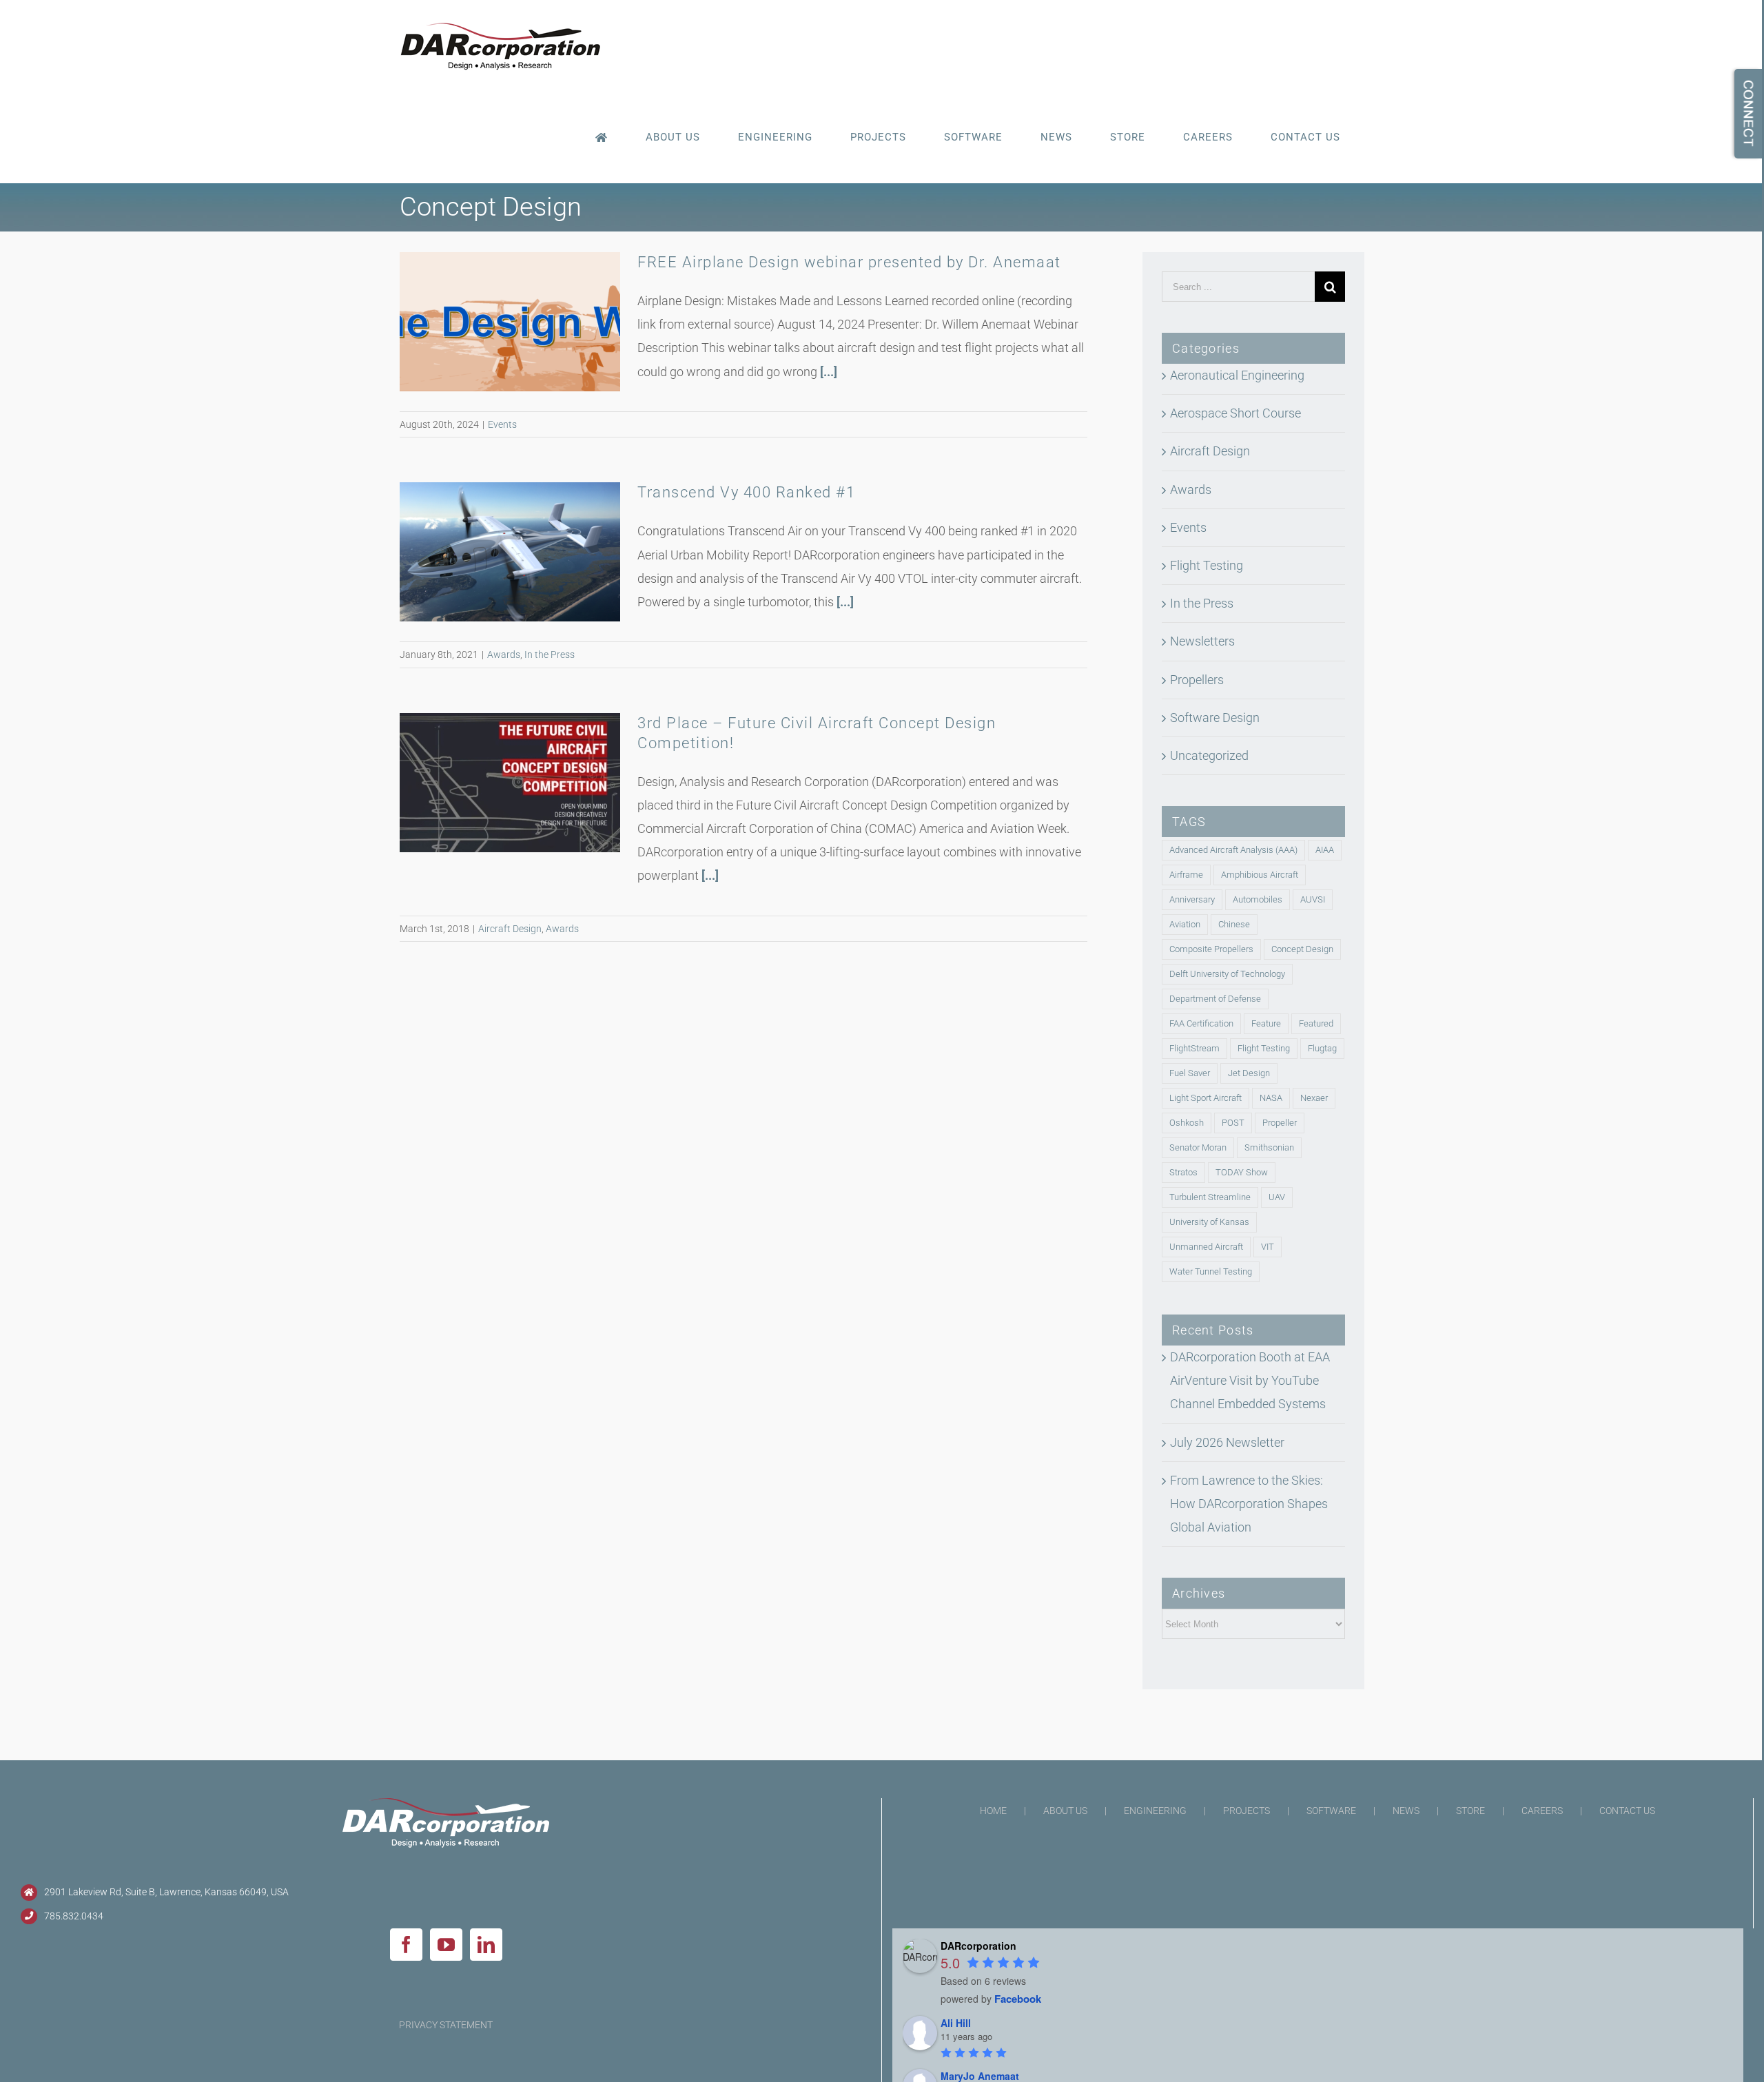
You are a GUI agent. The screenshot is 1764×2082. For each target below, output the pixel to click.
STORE (1470, 1811)
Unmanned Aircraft (1206, 1247)
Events (502, 424)
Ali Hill (956, 2023)
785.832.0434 (74, 1916)
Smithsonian (1269, 1147)
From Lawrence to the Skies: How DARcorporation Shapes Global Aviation (1249, 1504)
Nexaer (1314, 1098)
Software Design (1215, 718)
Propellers (1197, 680)
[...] (829, 372)
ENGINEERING (1155, 1811)
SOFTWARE (1331, 1811)
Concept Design (1302, 949)
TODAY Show (1242, 1172)
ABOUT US (1065, 1811)
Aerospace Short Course (1235, 413)
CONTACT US (1627, 1811)
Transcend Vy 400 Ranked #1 (746, 492)
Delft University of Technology (1227, 974)
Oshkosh (1187, 1123)
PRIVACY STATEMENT (446, 2025)
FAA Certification (1201, 1023)
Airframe (1186, 875)
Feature (1266, 1023)
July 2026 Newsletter (1227, 1442)
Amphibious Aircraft (1260, 875)
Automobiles (1258, 899)
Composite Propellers (1211, 949)
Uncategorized (1209, 755)
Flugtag (1322, 1048)
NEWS (1406, 1811)
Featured (1316, 1023)
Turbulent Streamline (1210, 1197)
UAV (1277, 1197)
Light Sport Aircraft (1206, 1098)
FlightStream (1194, 1048)
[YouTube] (446, 1945)
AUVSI (1313, 899)
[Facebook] (406, 1945)
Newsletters (1202, 641)
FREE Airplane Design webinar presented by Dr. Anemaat (849, 262)
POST (1233, 1123)
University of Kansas (1209, 1222)
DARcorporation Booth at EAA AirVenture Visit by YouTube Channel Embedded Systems (1250, 1380)
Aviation (1185, 924)
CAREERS (1542, 1811)
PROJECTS (1247, 1811)
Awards (504, 655)
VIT (1268, 1247)
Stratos (1183, 1172)
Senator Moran (1198, 1147)
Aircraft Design (510, 929)
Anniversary (1192, 899)
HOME (993, 1811)
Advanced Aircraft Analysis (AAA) (1233, 850)
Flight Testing (1207, 565)
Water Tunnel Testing (1211, 1271)
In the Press (550, 655)
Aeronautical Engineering (1237, 375)
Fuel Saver (1190, 1073)
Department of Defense (1215, 999)
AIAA (1325, 850)
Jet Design (1249, 1073)
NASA (1271, 1098)
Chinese (1234, 924)
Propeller (1280, 1123)
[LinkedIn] (486, 1945)
